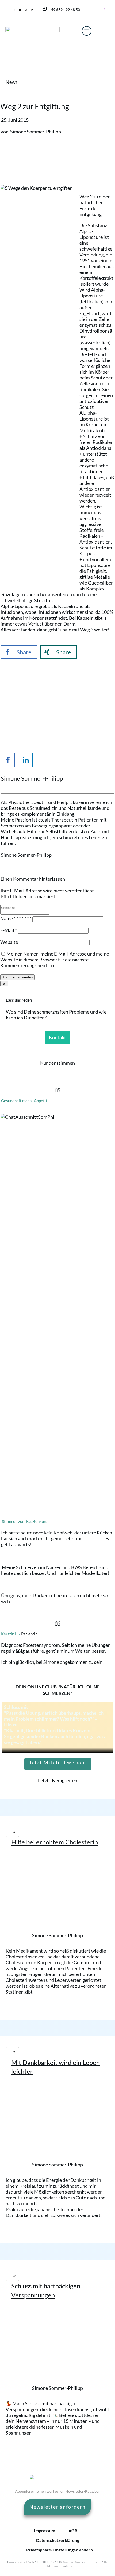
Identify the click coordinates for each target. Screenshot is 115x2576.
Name (16, 918)
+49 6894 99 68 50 (64, 9)
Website (9, 942)
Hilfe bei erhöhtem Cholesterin (55, 1842)
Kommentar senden (18, 977)
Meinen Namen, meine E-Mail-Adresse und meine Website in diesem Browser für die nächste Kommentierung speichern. (55, 960)
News (12, 82)
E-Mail (9, 930)
